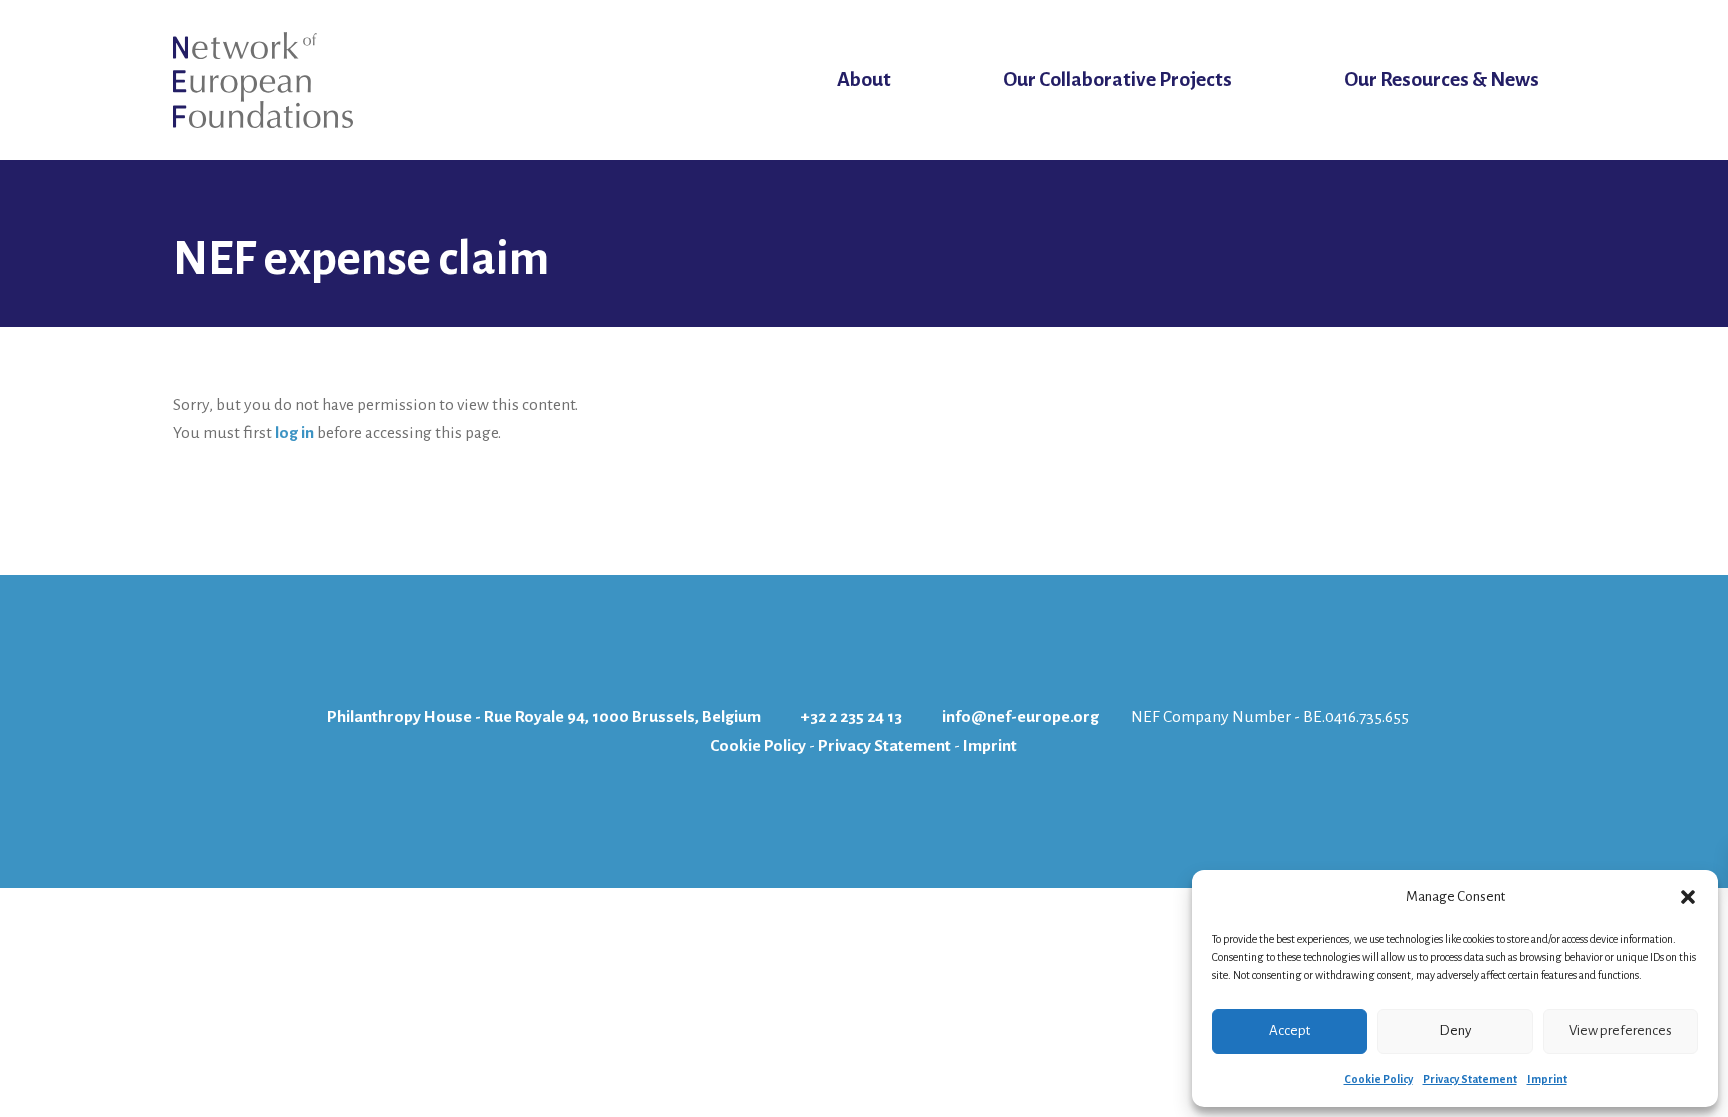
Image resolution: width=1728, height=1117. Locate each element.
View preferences (1620, 1030)
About (864, 79)
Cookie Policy (1378, 1079)
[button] (1688, 897)
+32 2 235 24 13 (851, 717)
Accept (1289, 1030)
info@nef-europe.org (1020, 717)
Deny (1455, 1030)
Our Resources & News (1441, 79)
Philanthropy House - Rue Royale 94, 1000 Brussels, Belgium (544, 717)
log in (294, 433)
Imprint (1547, 1079)
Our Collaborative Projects (1117, 79)
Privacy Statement (1470, 1079)
